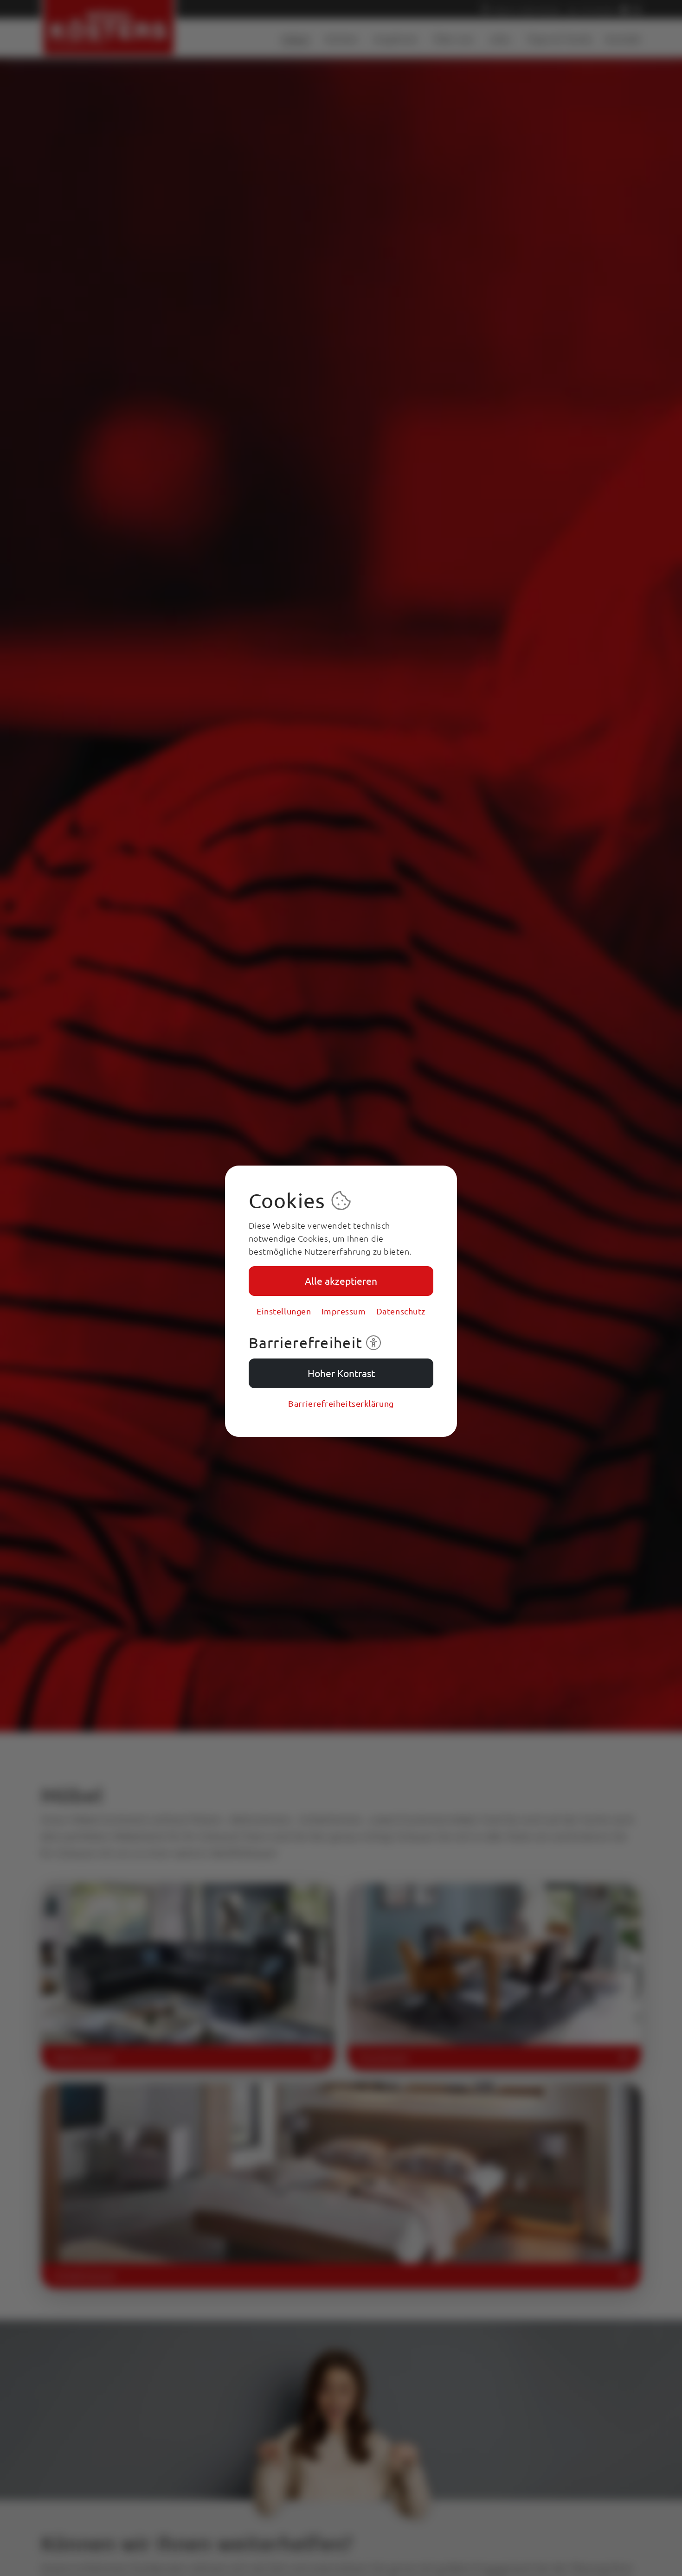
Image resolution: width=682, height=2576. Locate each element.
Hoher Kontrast (341, 1373)
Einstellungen (284, 1311)
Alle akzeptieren (341, 1281)
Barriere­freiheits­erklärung (341, 1403)
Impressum (344, 1311)
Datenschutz (401, 1311)
